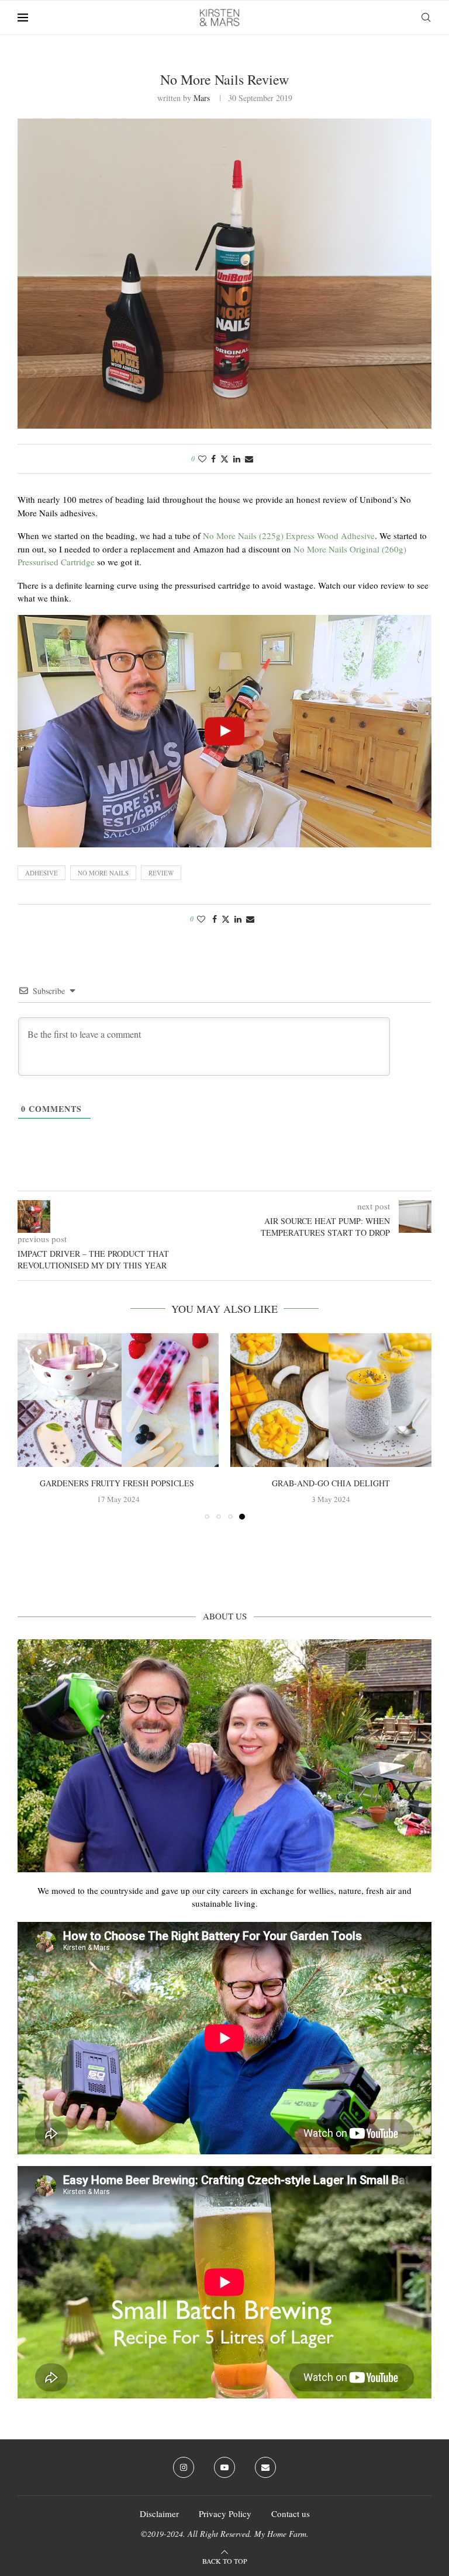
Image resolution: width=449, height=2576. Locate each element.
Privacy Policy (225, 2523)
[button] (33, 1431)
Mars (202, 98)
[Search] (426, 18)
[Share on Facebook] (213, 459)
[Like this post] (202, 459)
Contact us (291, 2523)
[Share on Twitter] (224, 459)
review (161, 873)
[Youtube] (224, 2477)
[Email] (265, 2477)
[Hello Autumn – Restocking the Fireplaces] (271, 1400)
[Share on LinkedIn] (237, 459)
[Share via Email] (249, 459)
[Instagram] (184, 2477)
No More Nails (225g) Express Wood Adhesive (289, 536)
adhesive (42, 873)
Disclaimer (159, 2523)
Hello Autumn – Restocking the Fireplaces (271, 1483)
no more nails (103, 873)
